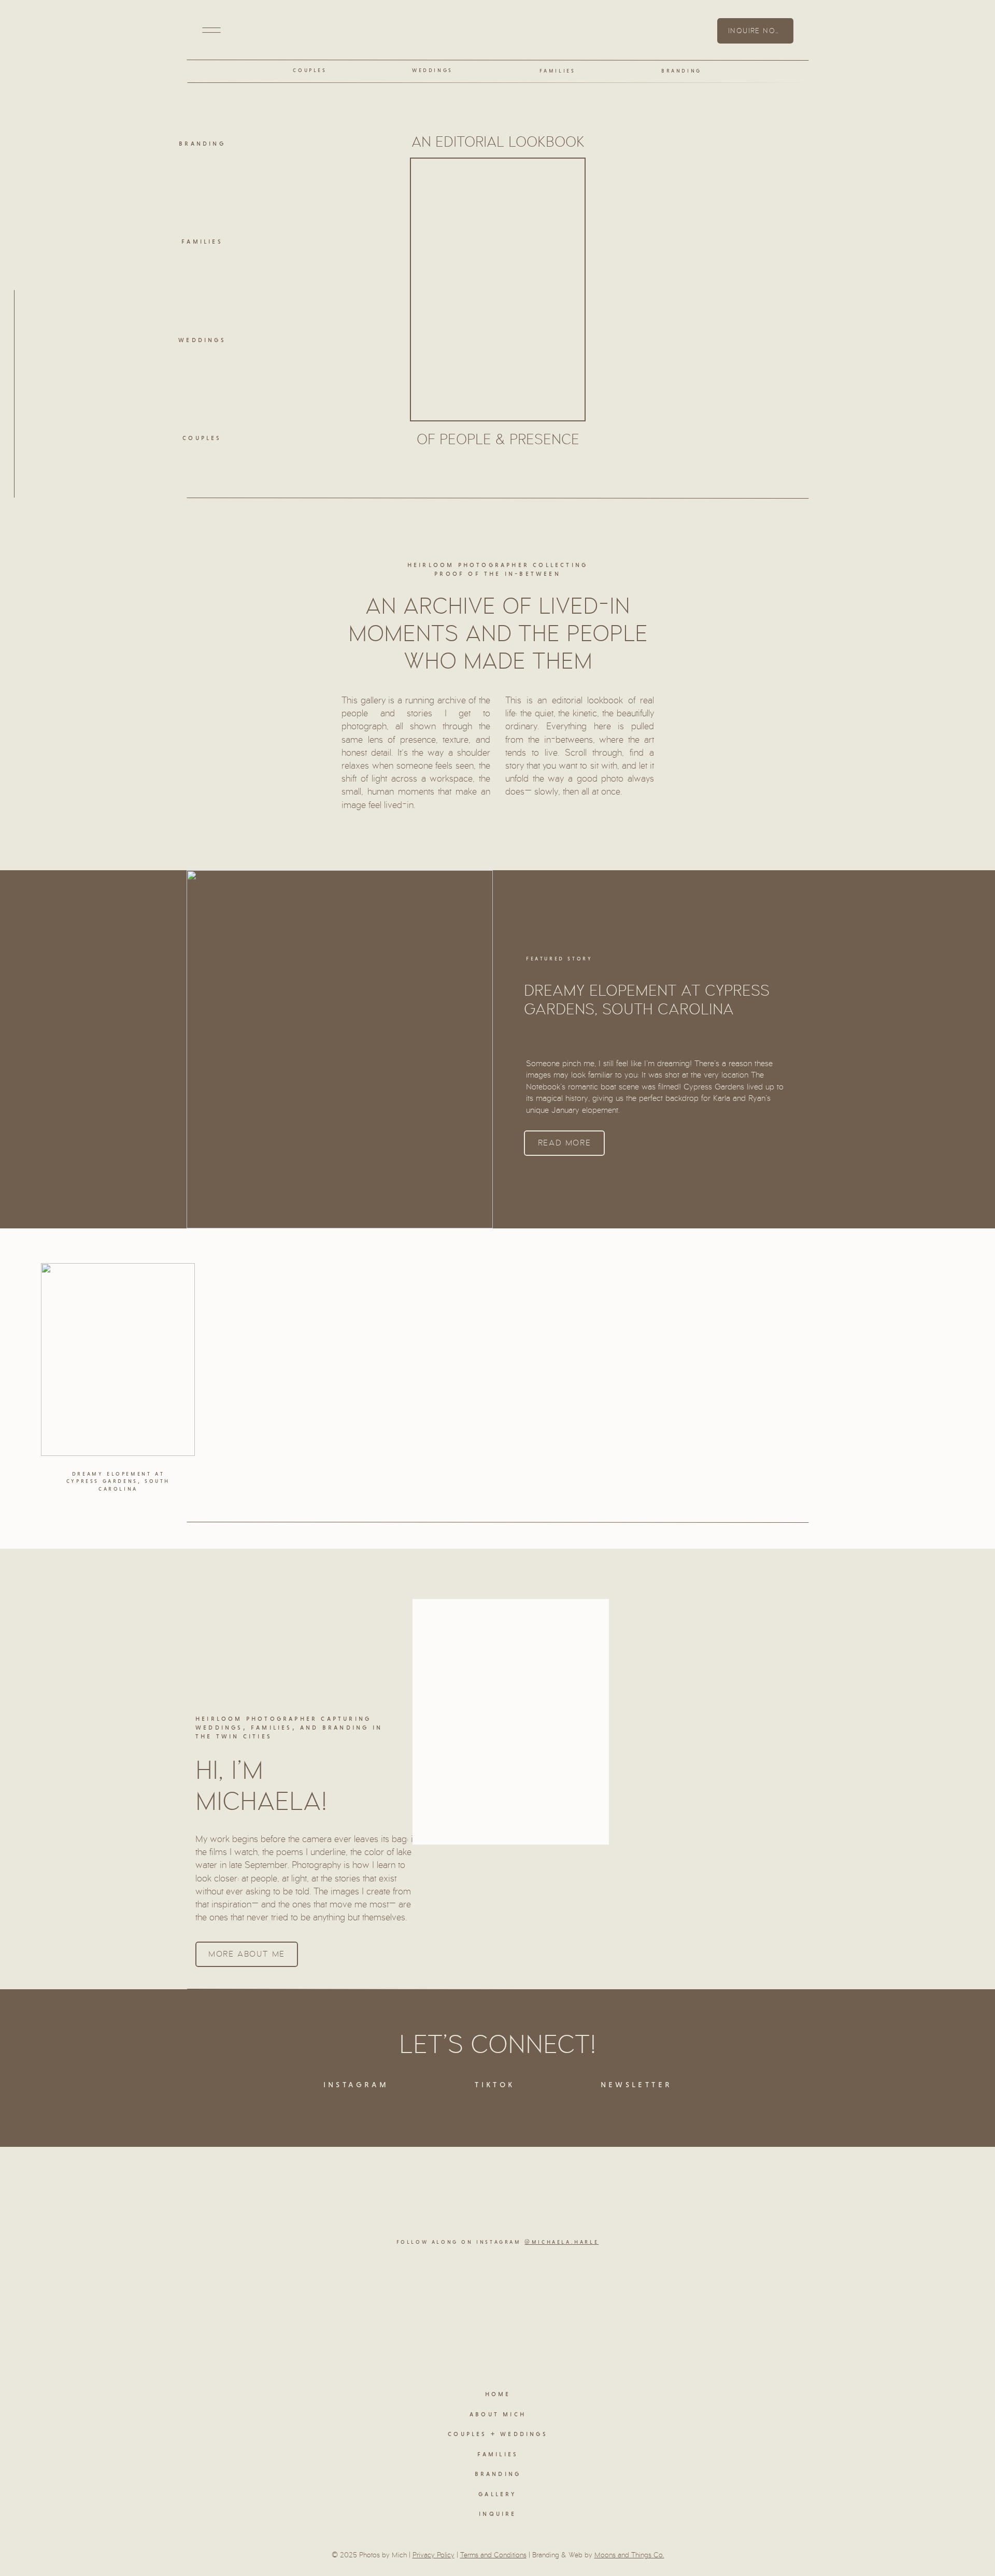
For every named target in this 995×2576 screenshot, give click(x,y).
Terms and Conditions (493, 2555)
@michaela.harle (562, 2242)
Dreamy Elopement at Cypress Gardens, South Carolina (647, 1000)
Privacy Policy (433, 2555)
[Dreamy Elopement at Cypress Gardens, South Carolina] (118, 1360)
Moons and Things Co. (629, 2555)
